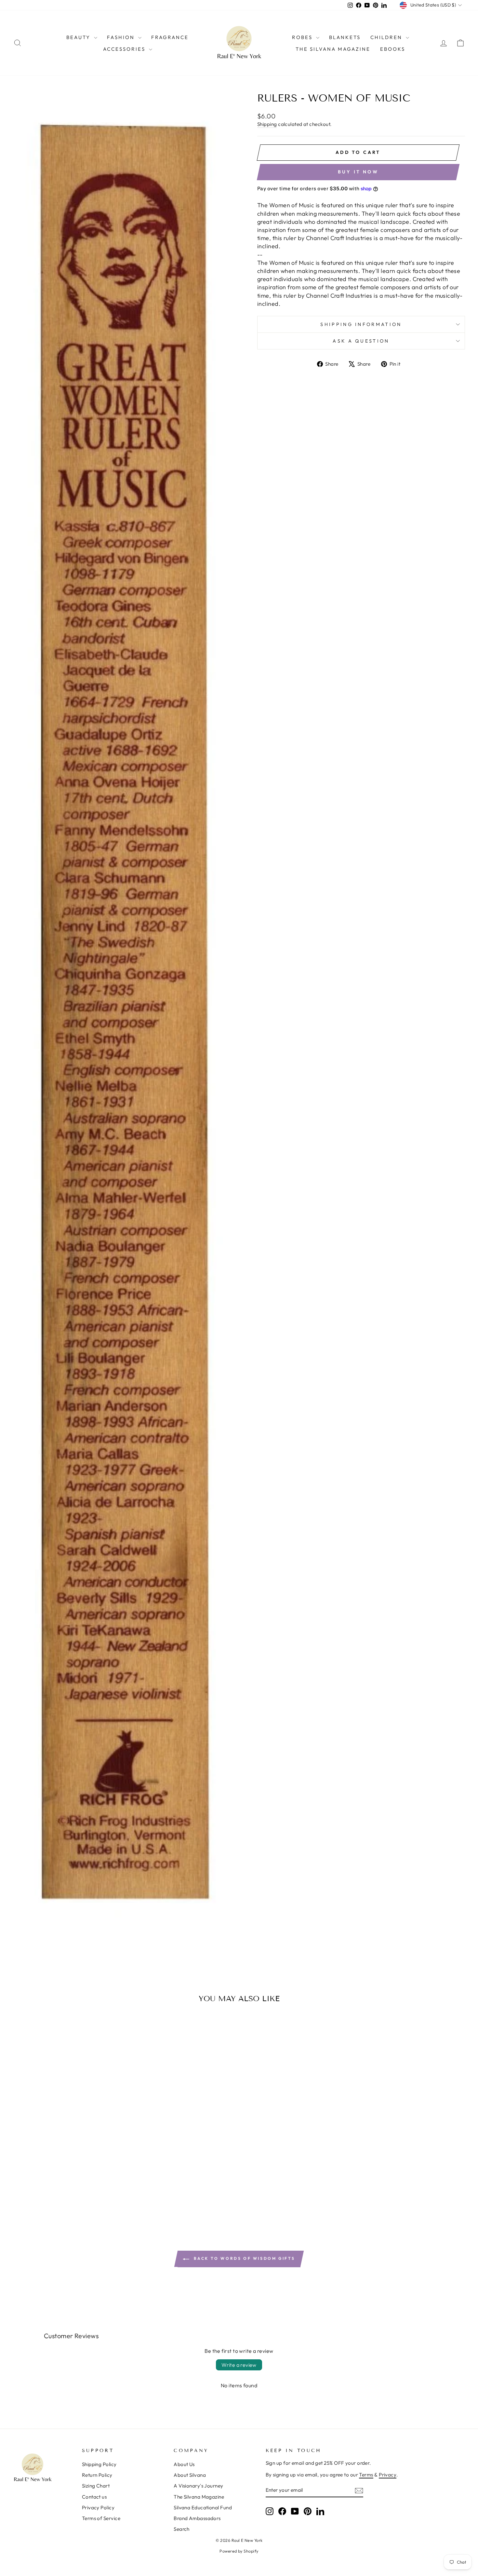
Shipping (267, 124)
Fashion (122, 37)
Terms (366, 2475)
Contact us (94, 2497)
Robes (303, 37)
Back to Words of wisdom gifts (244, 2258)
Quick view (67, 2172)
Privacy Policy (98, 2508)
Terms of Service (101, 2518)
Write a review (239, 2365)
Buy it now (358, 172)
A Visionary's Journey (198, 2486)
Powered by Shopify (239, 2551)
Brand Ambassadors (197, 2518)
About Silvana (190, 2475)
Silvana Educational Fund (203, 2508)
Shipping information (361, 324)
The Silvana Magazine (333, 49)
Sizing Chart (96, 2486)
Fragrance (170, 37)
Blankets (345, 37)
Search (182, 2529)
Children (387, 37)
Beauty (79, 37)
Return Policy (97, 2475)
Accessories (125, 49)
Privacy (388, 2475)
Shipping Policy (99, 2464)
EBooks (393, 49)
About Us (184, 2464)
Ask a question (361, 341)
